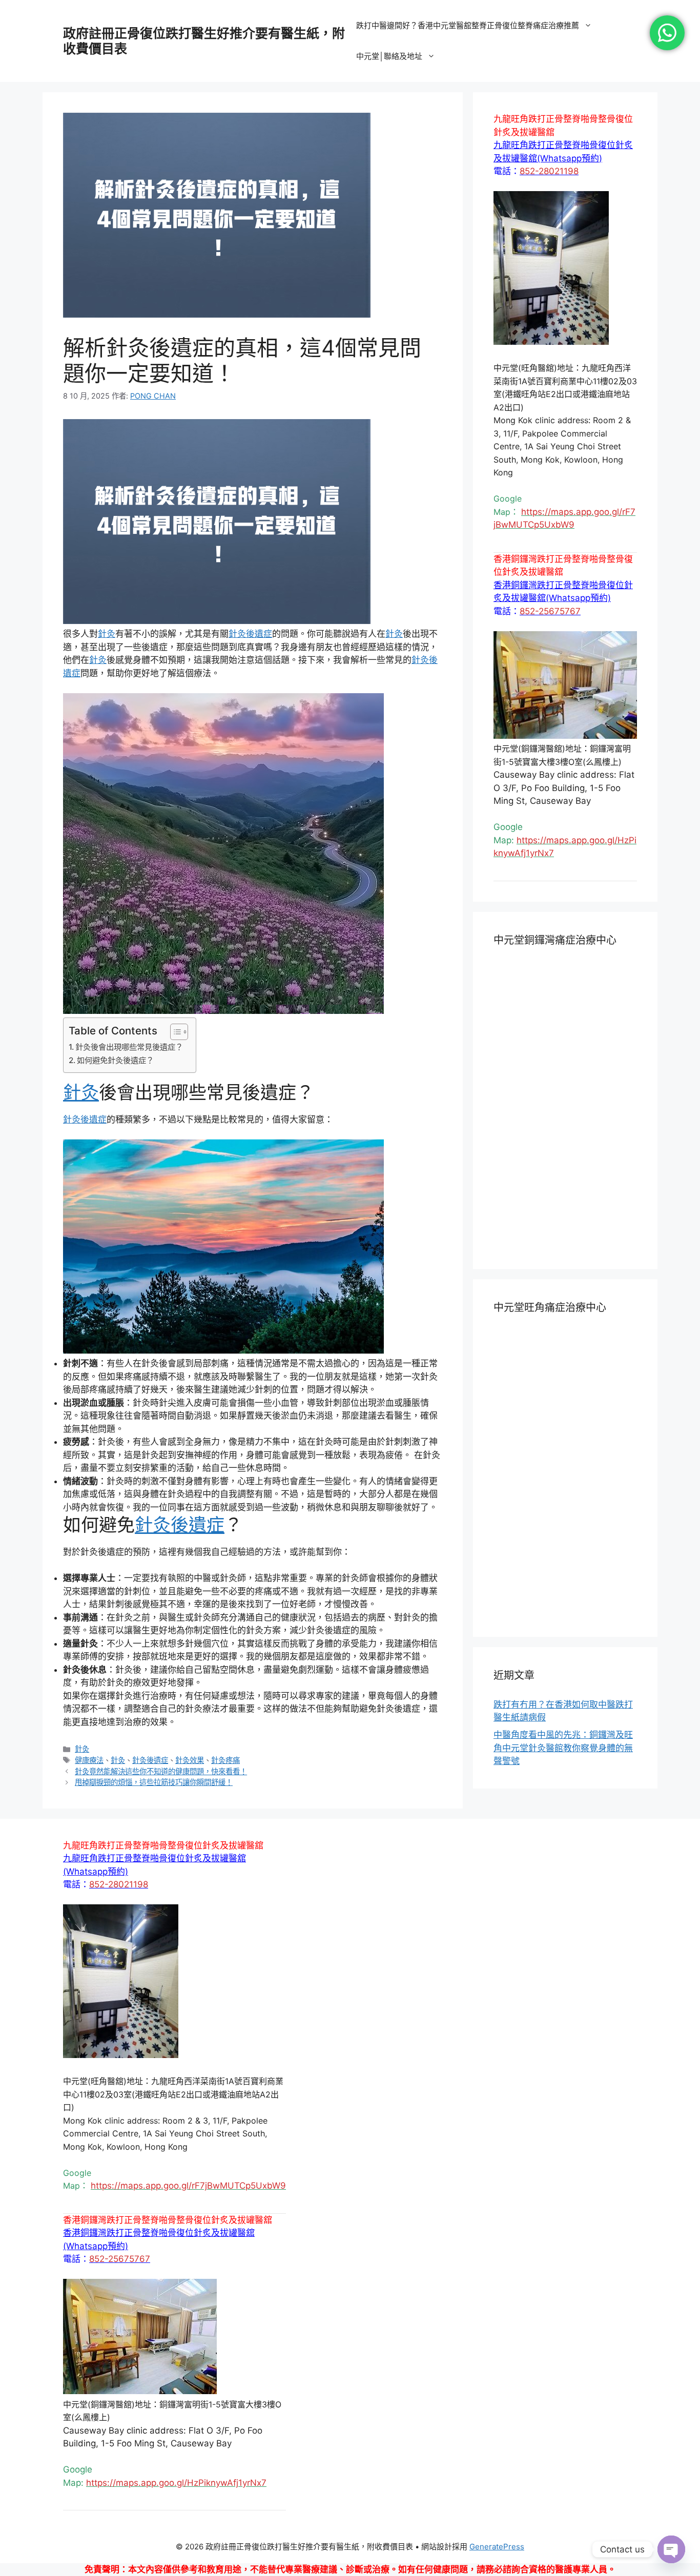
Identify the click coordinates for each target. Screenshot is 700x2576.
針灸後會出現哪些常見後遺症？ (129, 1047)
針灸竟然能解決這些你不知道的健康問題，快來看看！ (161, 1771)
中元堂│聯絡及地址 (389, 56)
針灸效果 (190, 1760)
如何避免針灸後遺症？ (115, 1060)
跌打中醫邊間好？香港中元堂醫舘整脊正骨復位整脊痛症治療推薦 (468, 25)
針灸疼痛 (225, 1760)
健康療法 (89, 1760)
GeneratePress (497, 2547)
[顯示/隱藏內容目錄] (174, 1032)
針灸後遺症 (250, 634)
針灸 (107, 634)
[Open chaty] (671, 2549)
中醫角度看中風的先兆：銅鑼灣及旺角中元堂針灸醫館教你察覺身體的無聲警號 (563, 1748)
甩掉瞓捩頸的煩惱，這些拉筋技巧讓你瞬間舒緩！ (154, 1782)
